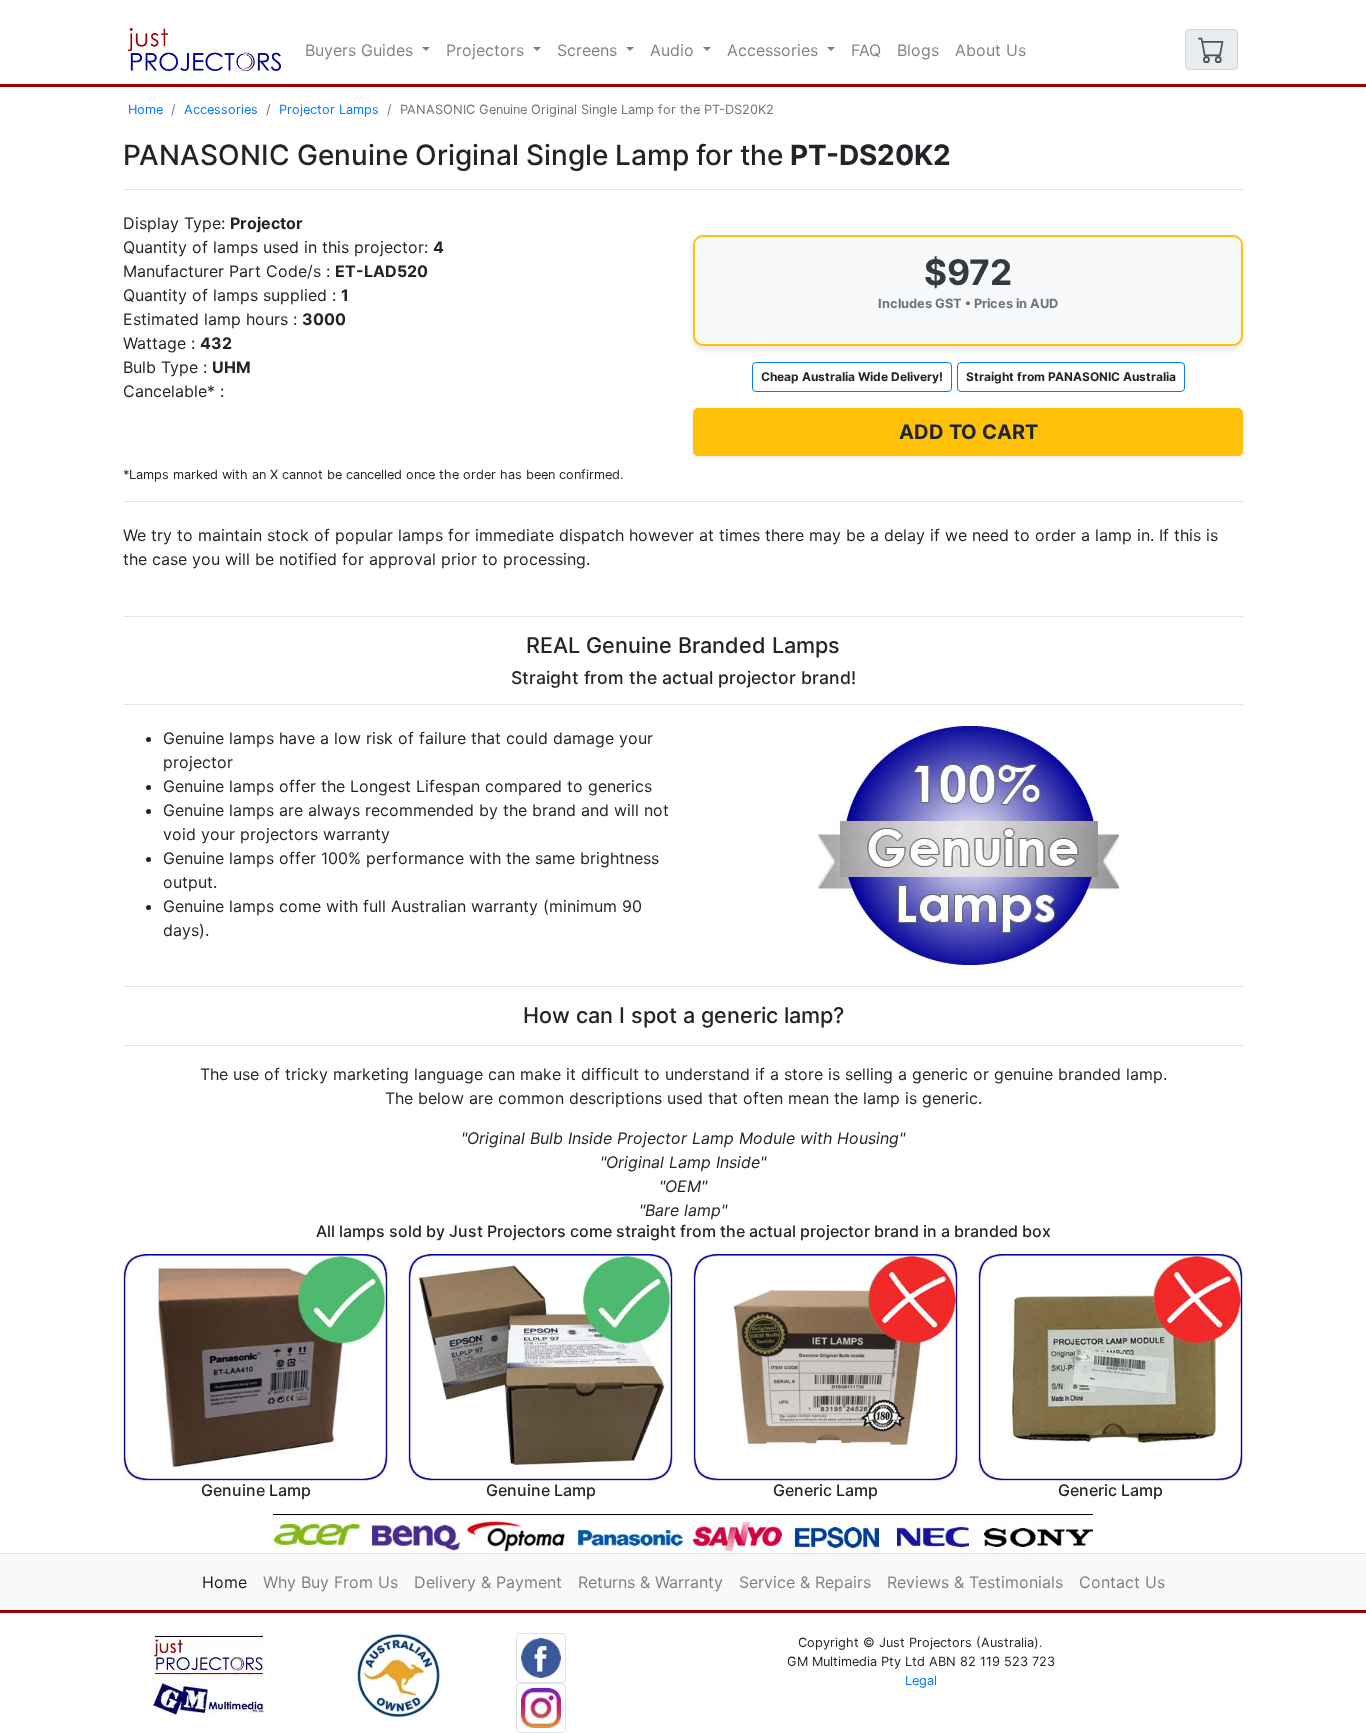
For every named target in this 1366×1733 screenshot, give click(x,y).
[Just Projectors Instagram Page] (541, 1706)
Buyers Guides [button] (361, 50)
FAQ (866, 50)
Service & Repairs (805, 1582)
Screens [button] (589, 50)
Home (145, 109)
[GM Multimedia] (208, 1674)
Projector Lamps (329, 109)
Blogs (918, 50)
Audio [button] (674, 50)
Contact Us (1122, 1582)
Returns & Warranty (650, 1582)
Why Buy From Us (330, 1582)
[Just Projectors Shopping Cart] (1211, 49)
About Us (990, 50)
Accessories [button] (775, 50)
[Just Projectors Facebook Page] (541, 1656)
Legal (921, 1680)
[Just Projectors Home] (204, 49)
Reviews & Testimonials (975, 1582)
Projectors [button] (487, 50)
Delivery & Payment (488, 1582)
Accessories (221, 109)
